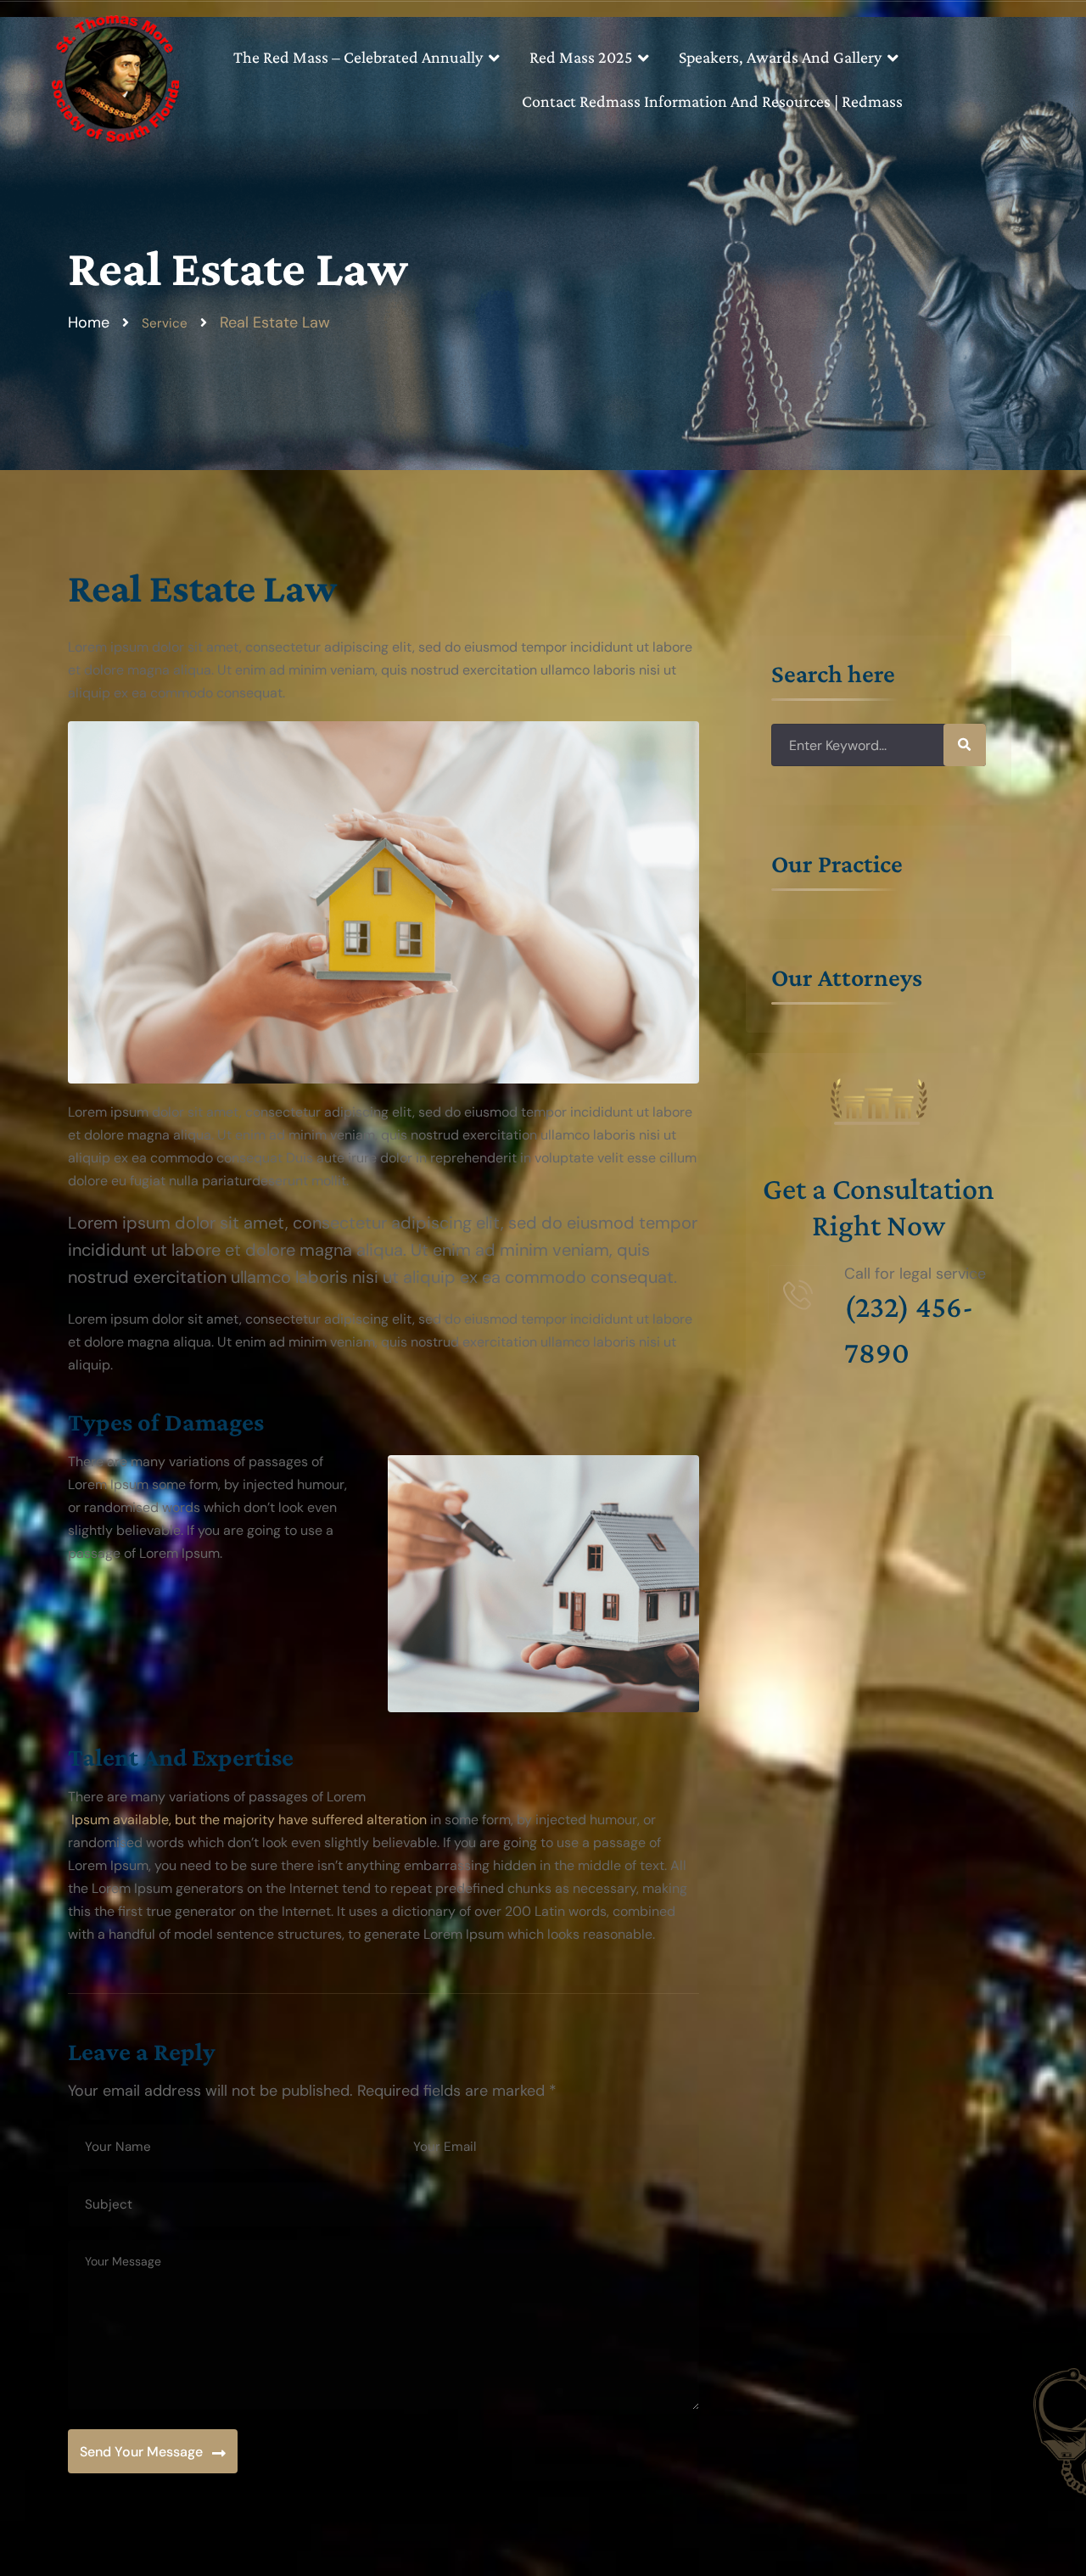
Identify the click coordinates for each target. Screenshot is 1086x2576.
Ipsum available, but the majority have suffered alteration (247, 1820)
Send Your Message (141, 2452)
